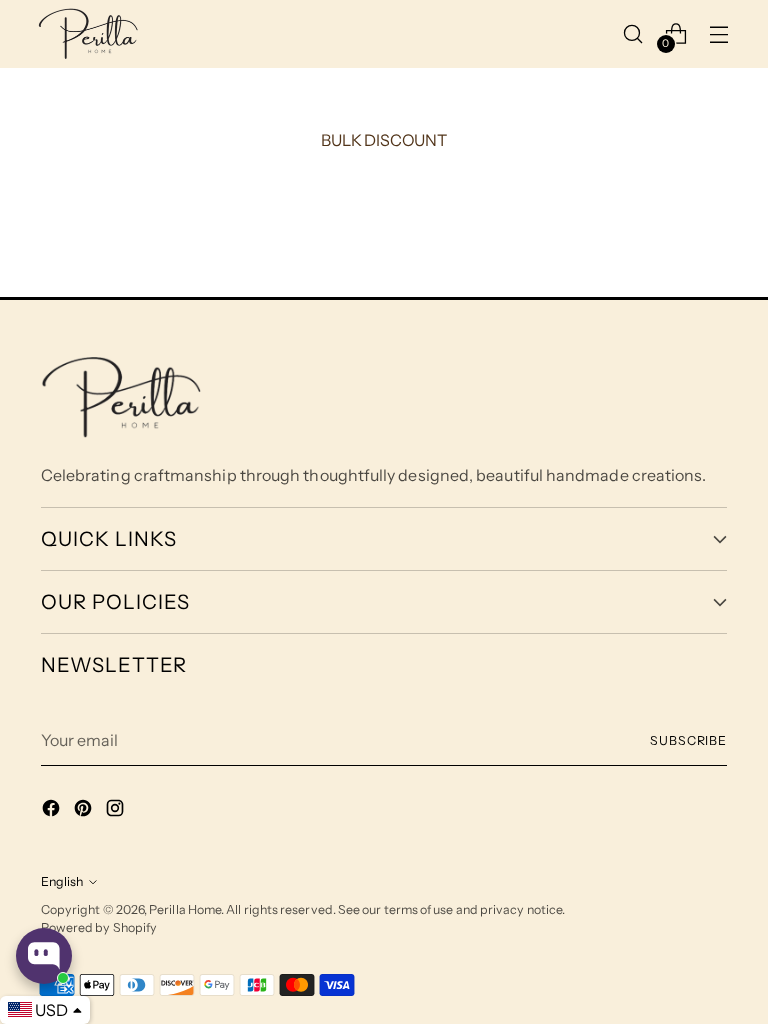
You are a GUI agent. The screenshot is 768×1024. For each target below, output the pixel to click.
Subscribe (688, 740)
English (62, 881)
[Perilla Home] (88, 34)
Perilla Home (185, 909)
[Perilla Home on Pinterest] (85, 811)
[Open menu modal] (719, 33)
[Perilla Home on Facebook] (53, 811)
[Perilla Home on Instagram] (117, 811)
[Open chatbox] (44, 956)
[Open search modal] (633, 33)
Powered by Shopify (99, 927)
